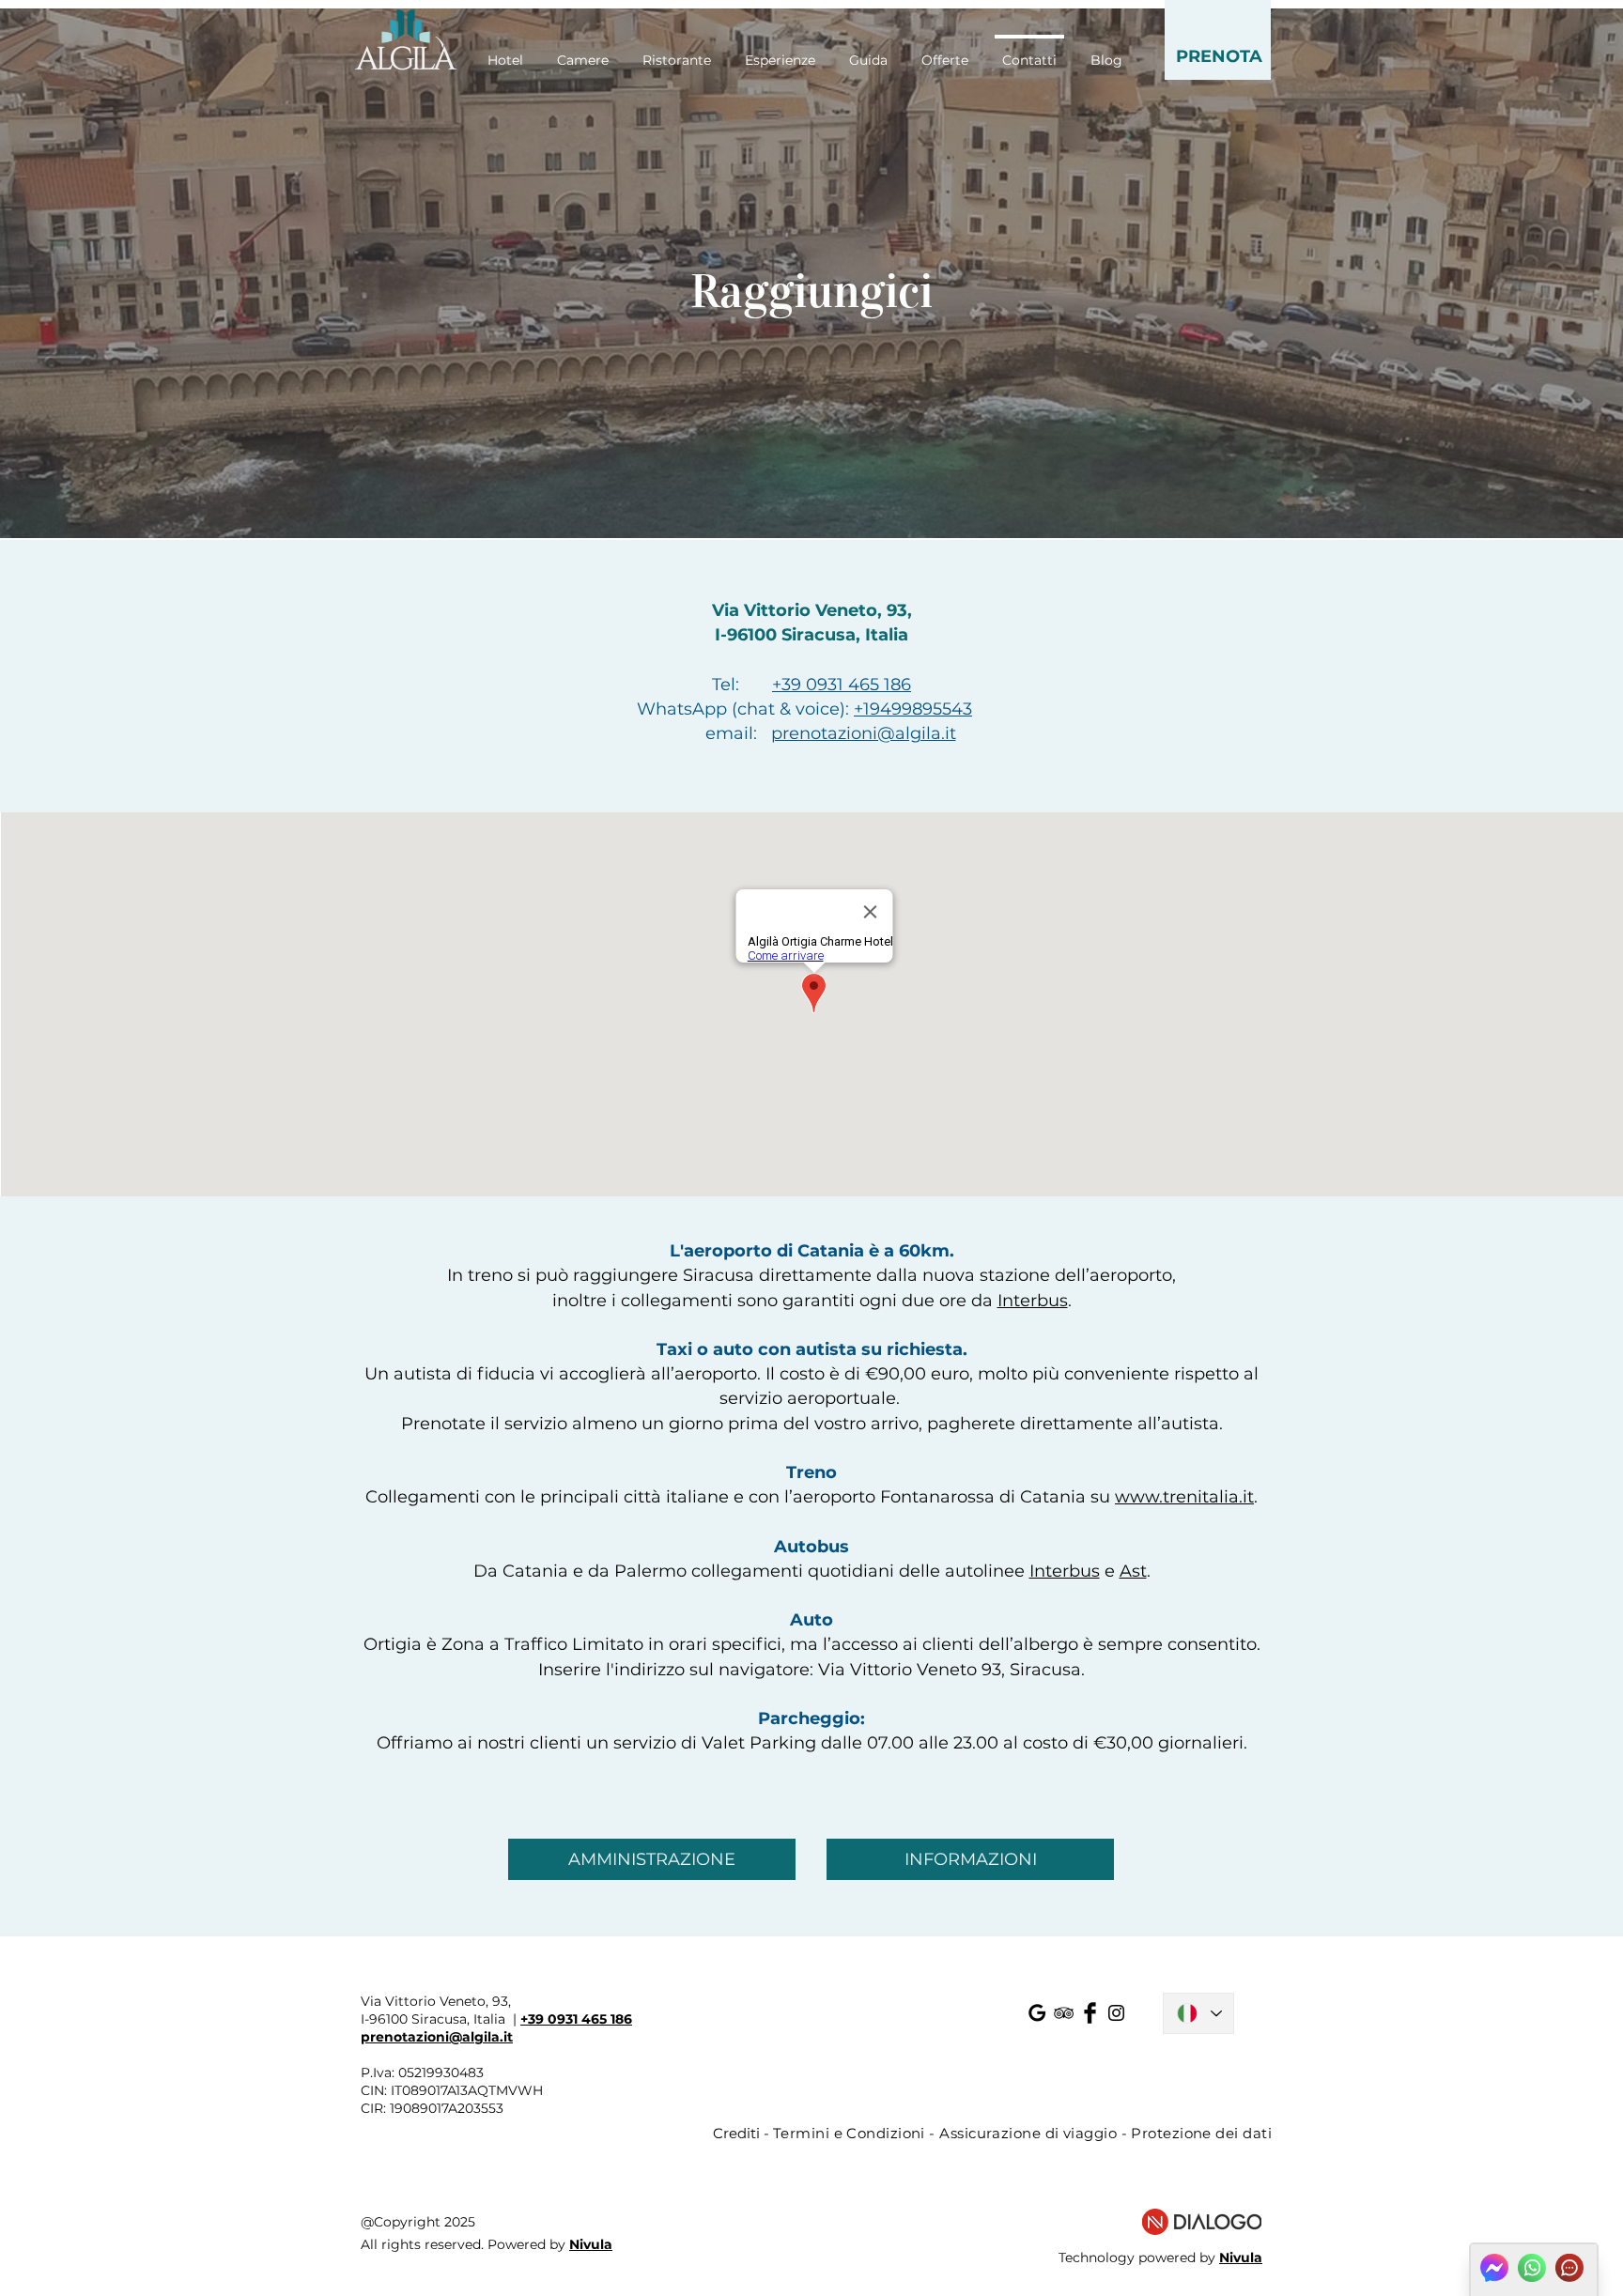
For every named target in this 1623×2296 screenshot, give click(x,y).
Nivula (591, 2244)
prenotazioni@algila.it (864, 733)
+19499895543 (913, 709)
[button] (1218, 40)
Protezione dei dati (1201, 2133)
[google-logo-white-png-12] (1037, 2013)
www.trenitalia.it (1184, 1497)
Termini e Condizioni (849, 2133)
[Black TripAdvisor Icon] (1064, 2013)
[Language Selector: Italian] (1198, 2013)
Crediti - (743, 2133)
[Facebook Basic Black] (1090, 2013)
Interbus (1033, 1301)
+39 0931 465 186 (842, 685)
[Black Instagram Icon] (1116, 2013)
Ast (1133, 1571)
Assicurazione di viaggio (1028, 2133)
